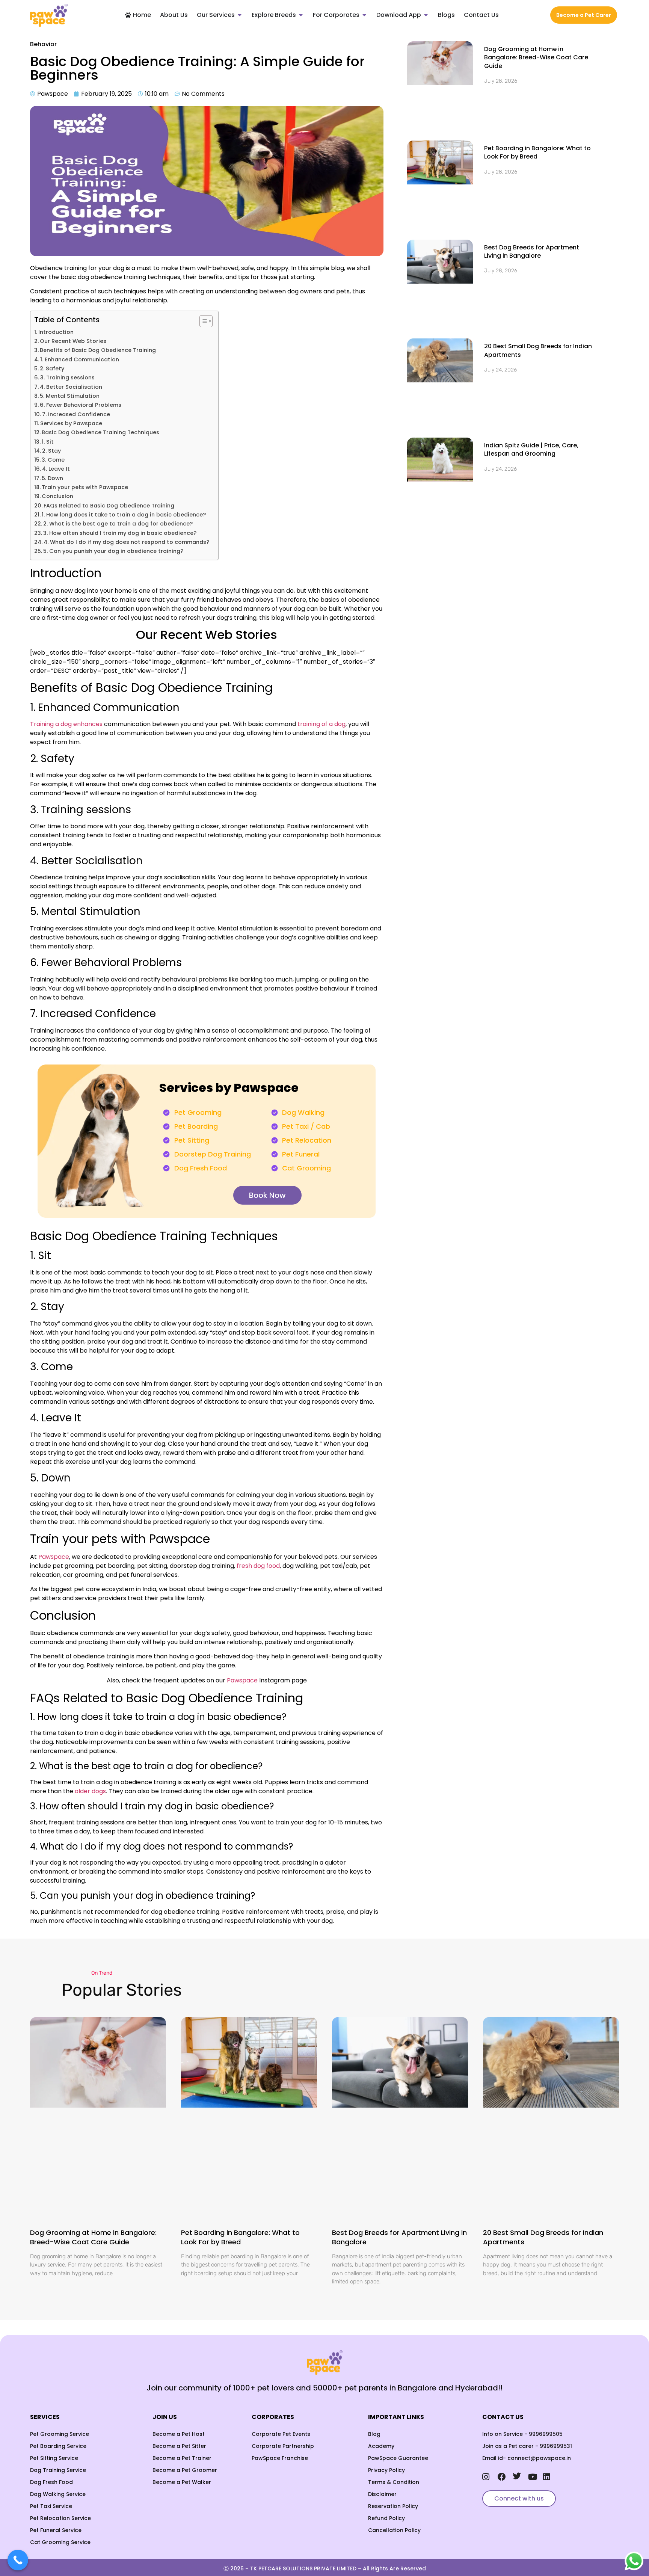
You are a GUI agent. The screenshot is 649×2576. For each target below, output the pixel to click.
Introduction (56, 332)
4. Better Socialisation (72, 387)
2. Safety (53, 368)
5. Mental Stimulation (70, 396)
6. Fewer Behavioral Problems (81, 405)
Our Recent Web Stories (73, 341)
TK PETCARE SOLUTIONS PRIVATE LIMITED (303, 2478)
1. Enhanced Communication (80, 359)
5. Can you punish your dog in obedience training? (114, 551)
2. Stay (52, 451)
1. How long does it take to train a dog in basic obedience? (125, 515)
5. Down (53, 478)
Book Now (267, 1195)
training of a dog (321, 724)
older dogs (90, 1791)
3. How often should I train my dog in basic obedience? (121, 533)
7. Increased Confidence (77, 414)
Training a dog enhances (66, 724)
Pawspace (242, 1680)
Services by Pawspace (71, 423)
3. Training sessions (68, 377)
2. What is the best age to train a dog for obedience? (119, 524)
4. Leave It (57, 469)
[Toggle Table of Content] (202, 321)
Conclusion (57, 496)
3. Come (54, 460)
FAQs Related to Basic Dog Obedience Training (109, 506)
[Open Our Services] (240, 15)
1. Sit (48, 442)
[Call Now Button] (18, 2560)
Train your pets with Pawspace (85, 487)
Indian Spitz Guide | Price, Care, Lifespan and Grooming (531, 275)
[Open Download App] (426, 15)
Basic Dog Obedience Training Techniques (100, 432)
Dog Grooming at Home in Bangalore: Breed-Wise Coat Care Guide (536, 57)
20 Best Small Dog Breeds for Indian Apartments (538, 220)
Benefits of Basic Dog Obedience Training (98, 350)
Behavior (43, 44)
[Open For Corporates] (364, 15)
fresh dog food (258, 1566)
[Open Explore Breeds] (301, 15)
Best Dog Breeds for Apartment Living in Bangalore (532, 165)
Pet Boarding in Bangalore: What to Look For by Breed (537, 109)
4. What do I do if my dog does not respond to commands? (127, 542)
